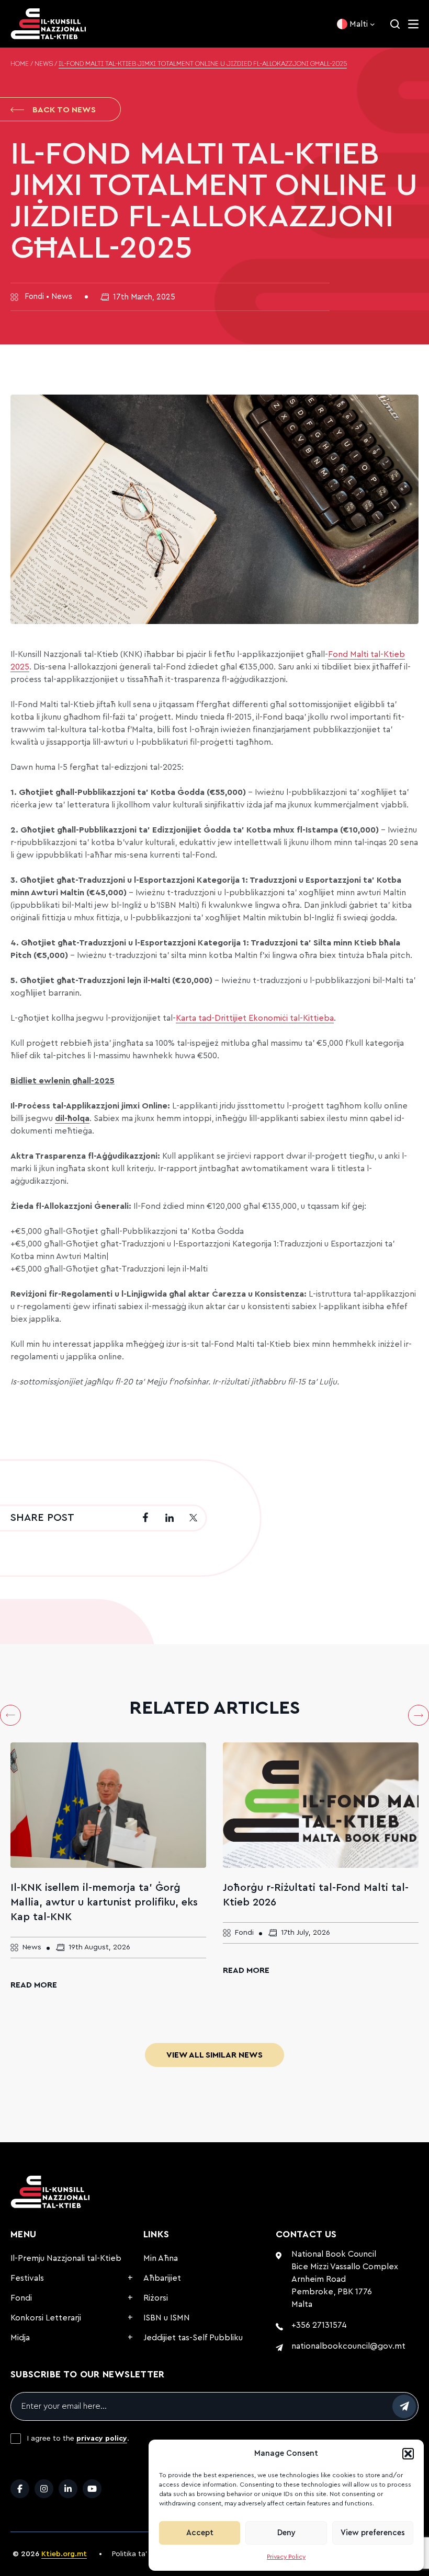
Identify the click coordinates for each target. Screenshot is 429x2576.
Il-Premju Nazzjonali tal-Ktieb (66, 2258)
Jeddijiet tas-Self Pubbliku (193, 2338)
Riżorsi (156, 2298)
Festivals (27, 2278)
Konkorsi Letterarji (46, 2318)
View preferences (373, 2533)
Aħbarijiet (162, 2278)
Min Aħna (161, 2258)
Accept (200, 2533)
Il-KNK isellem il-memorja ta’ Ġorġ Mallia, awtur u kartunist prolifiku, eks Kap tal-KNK (104, 1902)
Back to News (64, 110)
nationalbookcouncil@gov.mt (348, 2346)
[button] (408, 2454)
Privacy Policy (286, 2557)
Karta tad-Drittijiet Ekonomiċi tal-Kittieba (255, 1018)
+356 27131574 (319, 2325)
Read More (34, 1985)
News (44, 64)
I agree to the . (78, 2439)
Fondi (21, 2298)
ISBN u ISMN (167, 2318)
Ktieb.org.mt (64, 2554)
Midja (20, 2338)
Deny (286, 2533)
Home (20, 64)
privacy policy (102, 2439)
